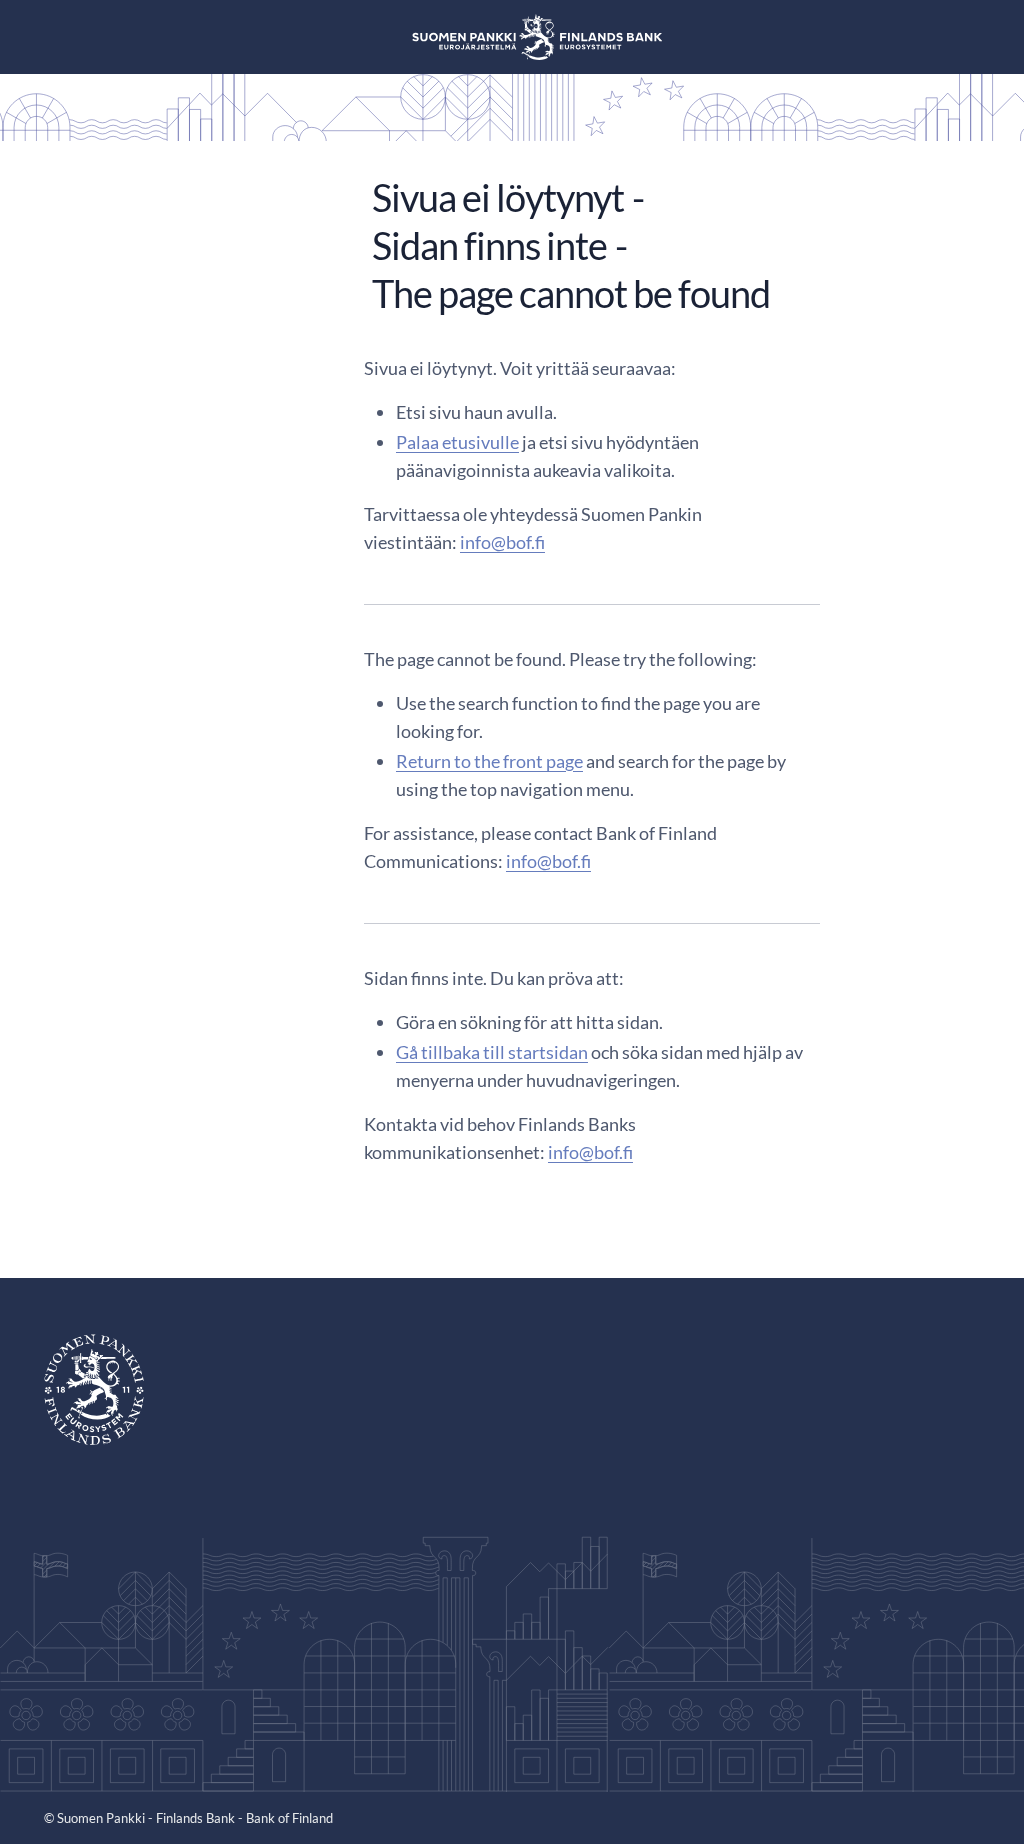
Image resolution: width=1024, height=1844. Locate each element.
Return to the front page (489, 761)
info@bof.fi (502, 542)
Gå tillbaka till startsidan (492, 1052)
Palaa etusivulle (457, 442)
